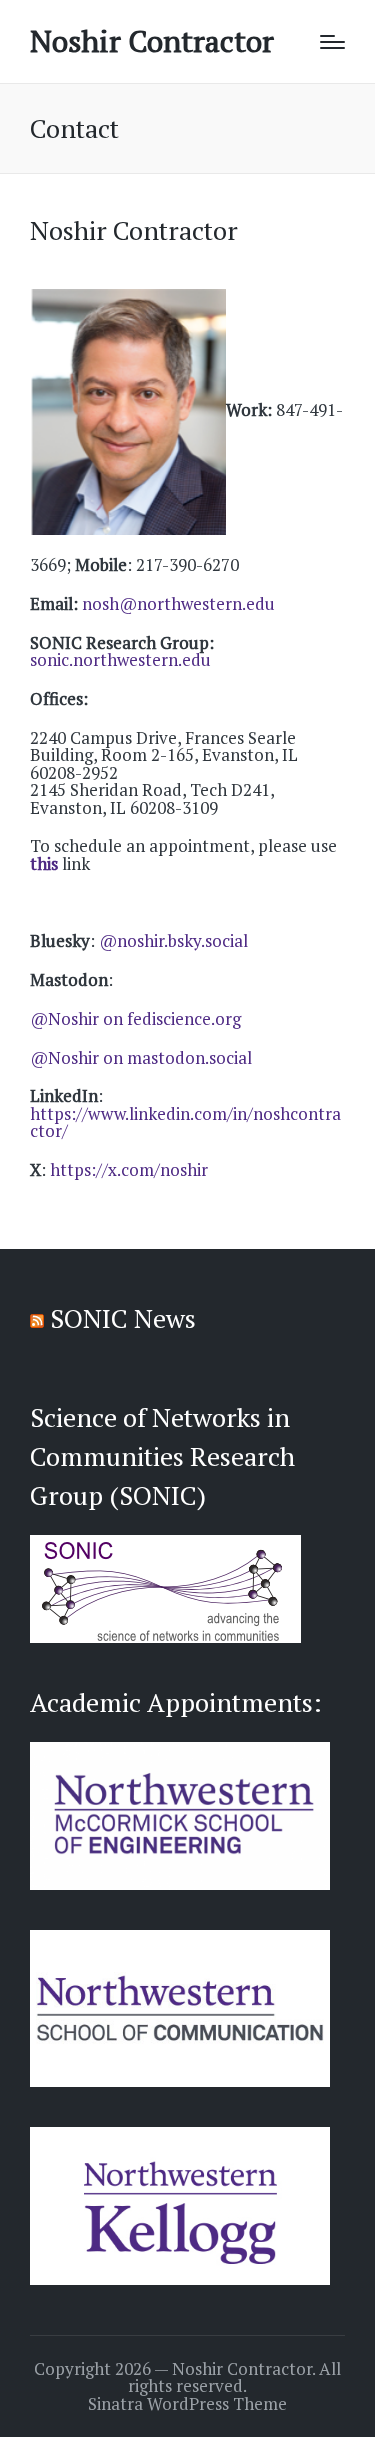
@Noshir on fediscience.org (135, 1018)
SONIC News (123, 1318)
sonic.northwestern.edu (120, 659)
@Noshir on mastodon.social (141, 1057)
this (44, 863)
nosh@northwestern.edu (178, 603)
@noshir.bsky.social (173, 940)
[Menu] (332, 42)
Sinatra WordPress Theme (187, 2404)
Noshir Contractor (152, 41)
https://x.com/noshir (129, 1169)
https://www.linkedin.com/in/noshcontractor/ (185, 1122)
